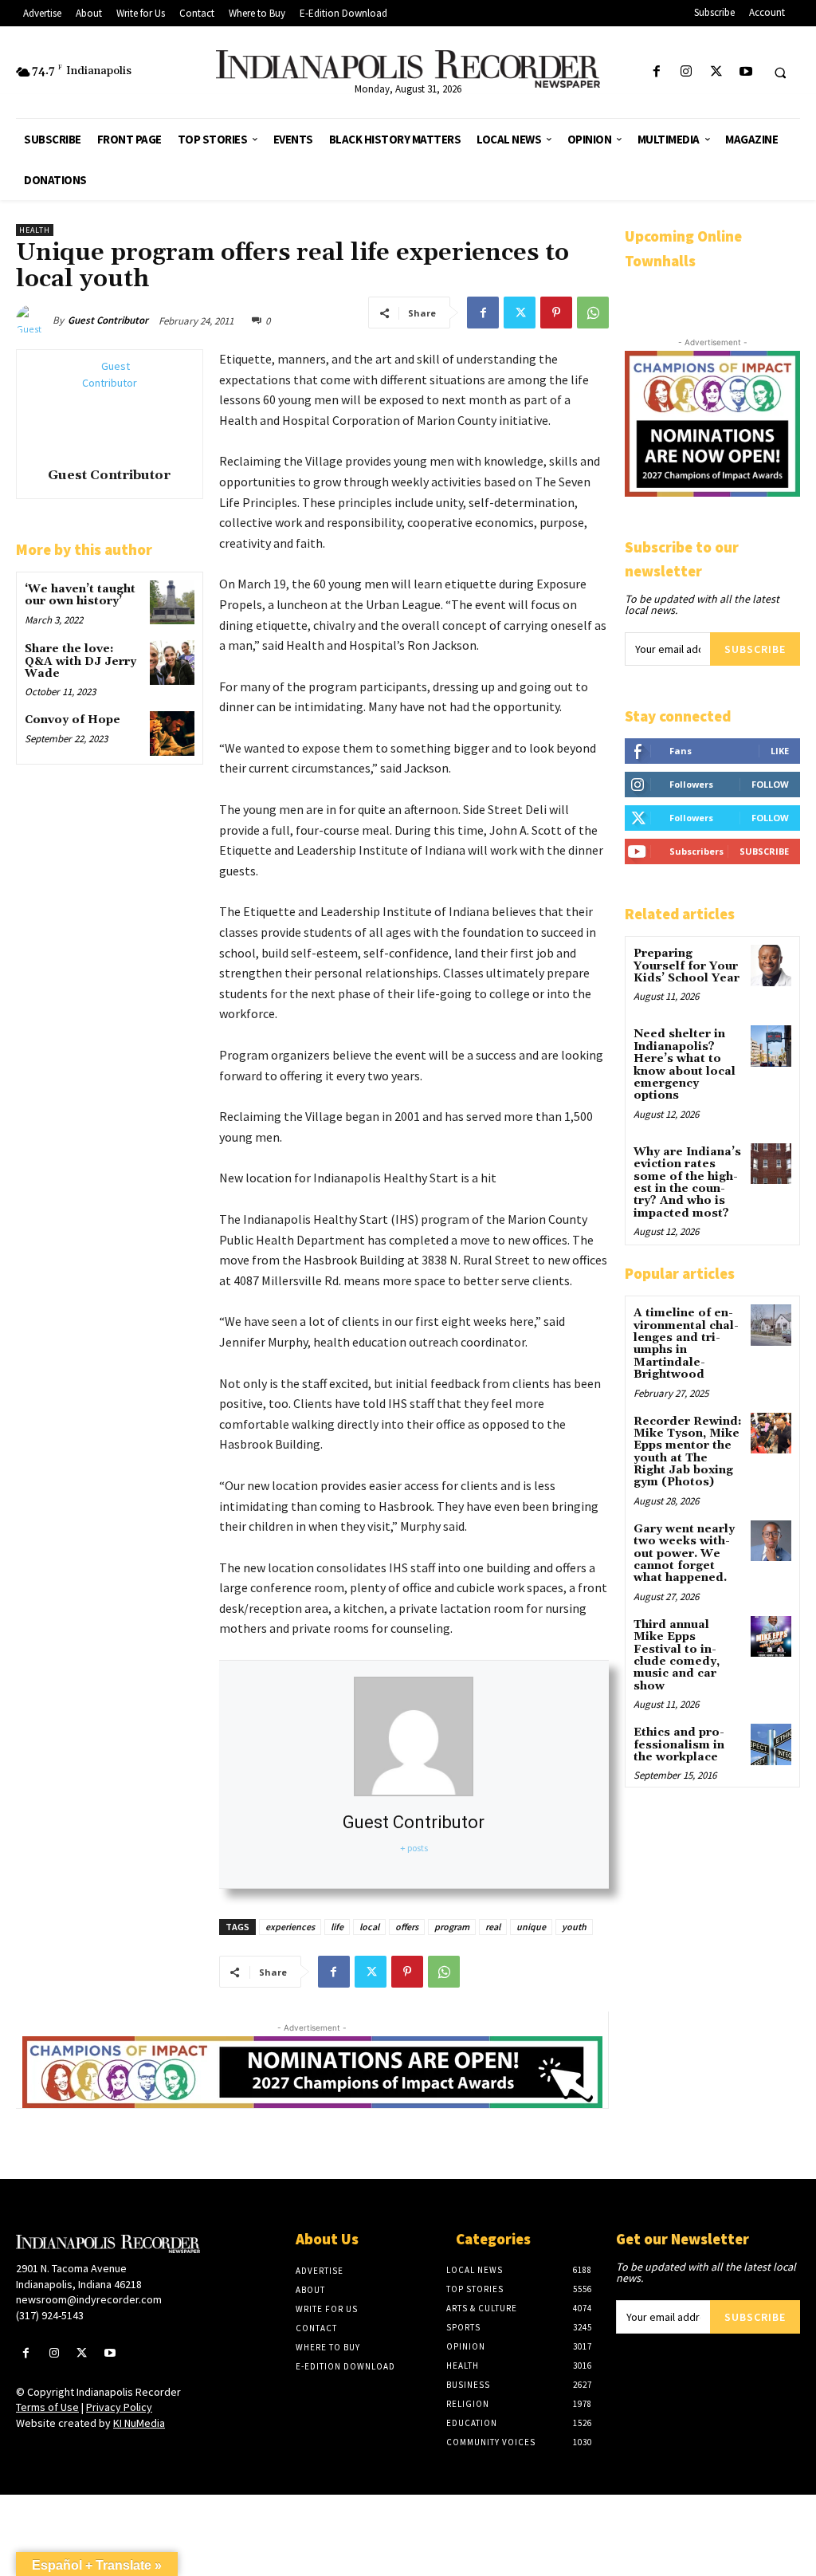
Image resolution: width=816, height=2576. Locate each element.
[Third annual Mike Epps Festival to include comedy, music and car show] (771, 1636)
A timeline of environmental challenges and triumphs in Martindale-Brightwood (686, 1344)
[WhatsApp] (593, 313)
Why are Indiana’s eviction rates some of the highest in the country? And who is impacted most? (687, 1183)
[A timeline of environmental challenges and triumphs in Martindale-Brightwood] (771, 1325)
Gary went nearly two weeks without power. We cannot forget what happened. (684, 1554)
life (337, 1927)
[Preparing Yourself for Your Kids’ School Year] (771, 965)
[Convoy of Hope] (172, 733)
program (452, 1927)
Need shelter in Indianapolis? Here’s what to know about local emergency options (685, 1065)
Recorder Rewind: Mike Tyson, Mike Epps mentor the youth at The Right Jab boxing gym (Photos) (688, 1452)
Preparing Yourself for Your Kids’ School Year (687, 966)
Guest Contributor (108, 320)
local (369, 1927)
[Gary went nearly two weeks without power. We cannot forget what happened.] (771, 1541)
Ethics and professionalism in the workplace (679, 1745)
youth (574, 1927)
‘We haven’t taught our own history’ (80, 595)
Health (35, 230)
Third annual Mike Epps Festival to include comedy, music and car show (677, 1656)
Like (780, 751)
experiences (290, 1927)
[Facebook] (657, 72)
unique (531, 1927)
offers (407, 1927)
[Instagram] (687, 72)
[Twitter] (716, 72)
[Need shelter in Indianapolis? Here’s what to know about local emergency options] (771, 1046)
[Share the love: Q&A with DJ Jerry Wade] (172, 662)
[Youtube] (745, 72)
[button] (780, 73)
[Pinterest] (556, 313)
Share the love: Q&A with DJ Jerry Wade (80, 661)
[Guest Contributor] (34, 321)
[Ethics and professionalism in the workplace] (771, 1744)
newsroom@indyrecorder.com (89, 2299)
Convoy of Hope (73, 720)
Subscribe (755, 649)
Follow (770, 784)
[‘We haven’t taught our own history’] (172, 602)
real (493, 1927)
